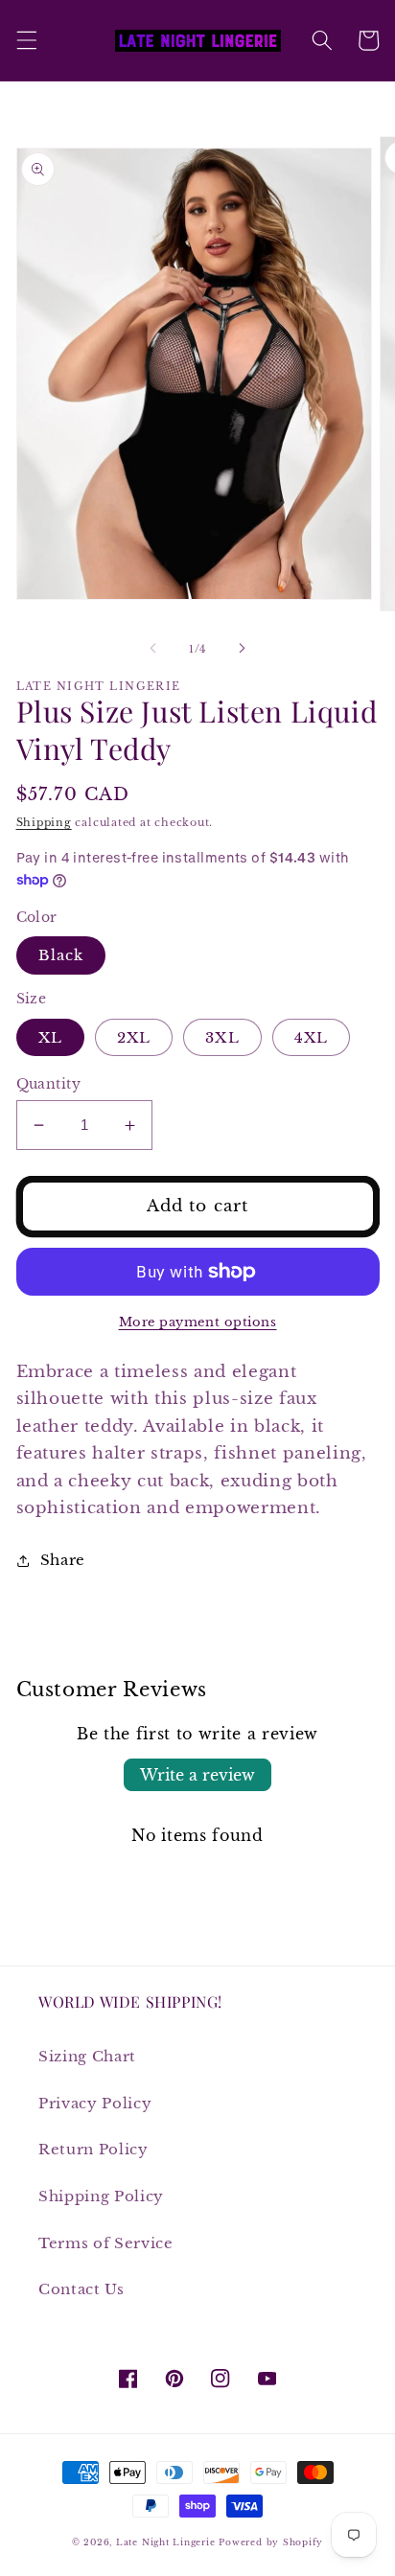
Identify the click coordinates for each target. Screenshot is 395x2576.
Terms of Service (106, 2243)
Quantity (49, 1084)
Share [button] (63, 1560)
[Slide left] (153, 649)
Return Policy (93, 2149)
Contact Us (81, 2289)
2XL (134, 1037)
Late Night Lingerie (166, 2542)
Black (61, 955)
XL (50, 1037)
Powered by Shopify (271, 2542)
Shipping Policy (101, 2196)
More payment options (198, 1322)
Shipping (44, 822)
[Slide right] (242, 649)
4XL (311, 1037)
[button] (26, 40)
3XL (222, 1037)
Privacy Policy (95, 2103)
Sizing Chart (87, 2056)
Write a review (197, 1775)
